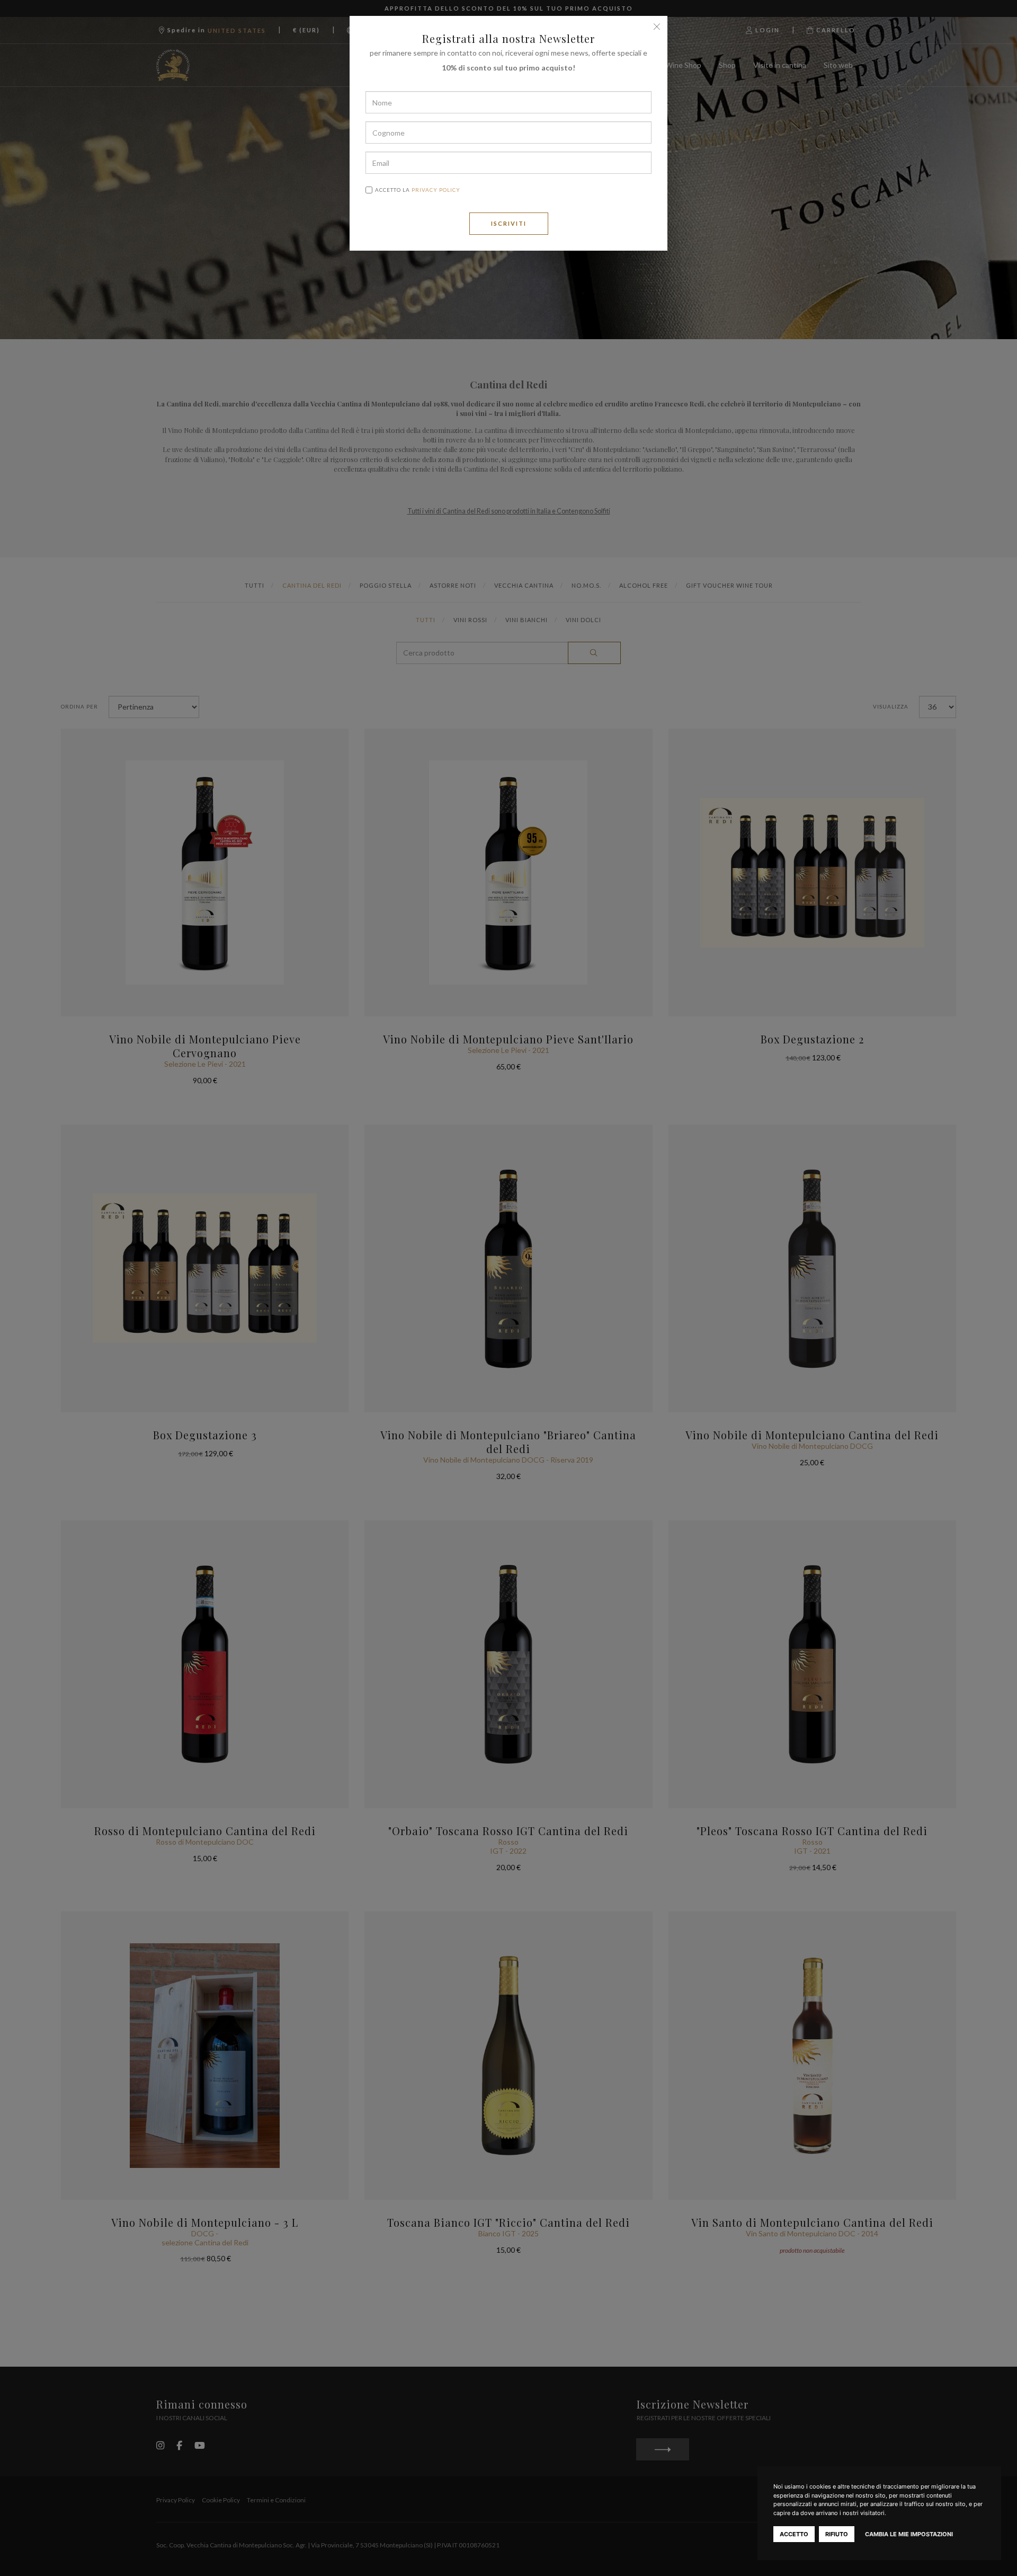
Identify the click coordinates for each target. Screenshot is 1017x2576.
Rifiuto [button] (837, 2534)
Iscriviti (509, 223)
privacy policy (436, 190)
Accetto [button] (794, 2534)
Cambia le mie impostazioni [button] (909, 2534)
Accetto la (418, 190)
